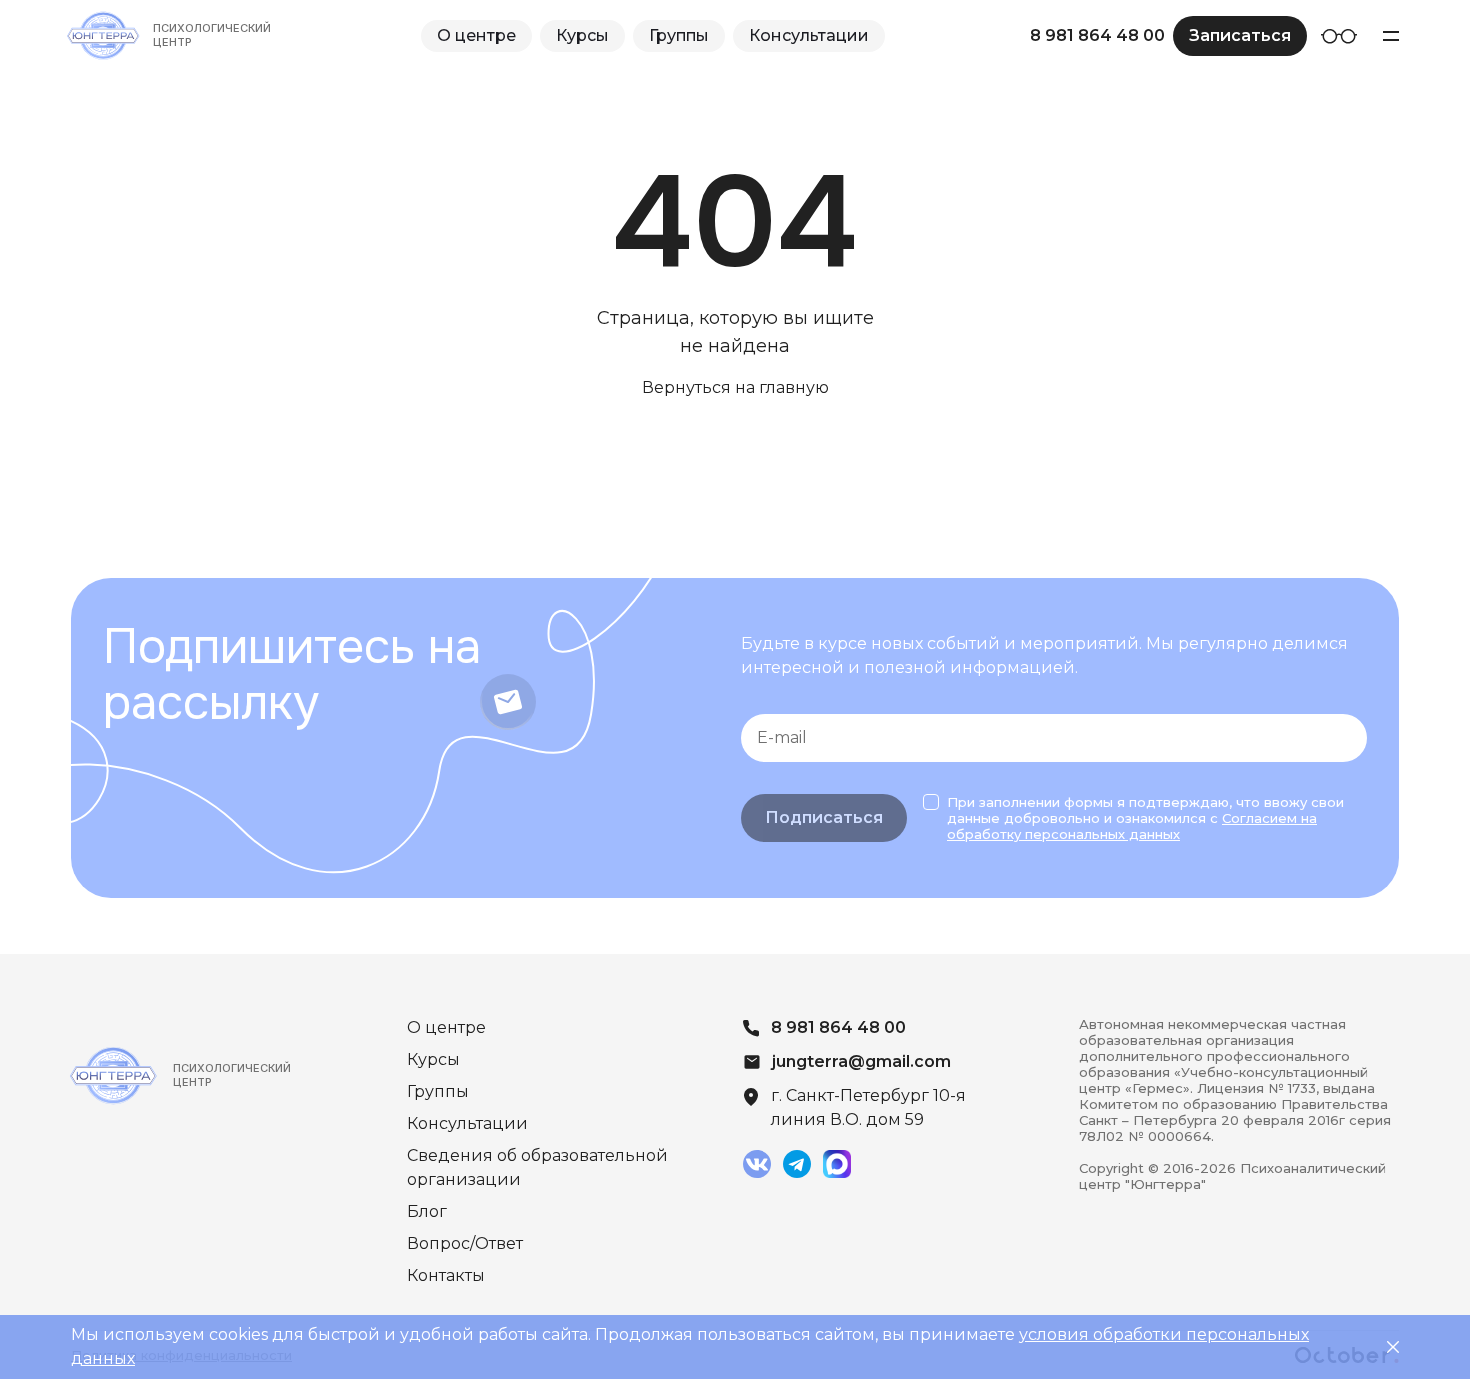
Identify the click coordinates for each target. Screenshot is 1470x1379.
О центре (476, 35)
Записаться (1240, 35)
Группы (679, 35)
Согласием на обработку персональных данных (1132, 826)
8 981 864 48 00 (1097, 35)
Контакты (446, 1275)
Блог (427, 1211)
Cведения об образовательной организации (537, 1167)
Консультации (809, 35)
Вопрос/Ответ (465, 1243)
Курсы (582, 35)
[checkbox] (931, 802)
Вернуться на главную (735, 387)
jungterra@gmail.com (861, 1061)
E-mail (782, 737)
